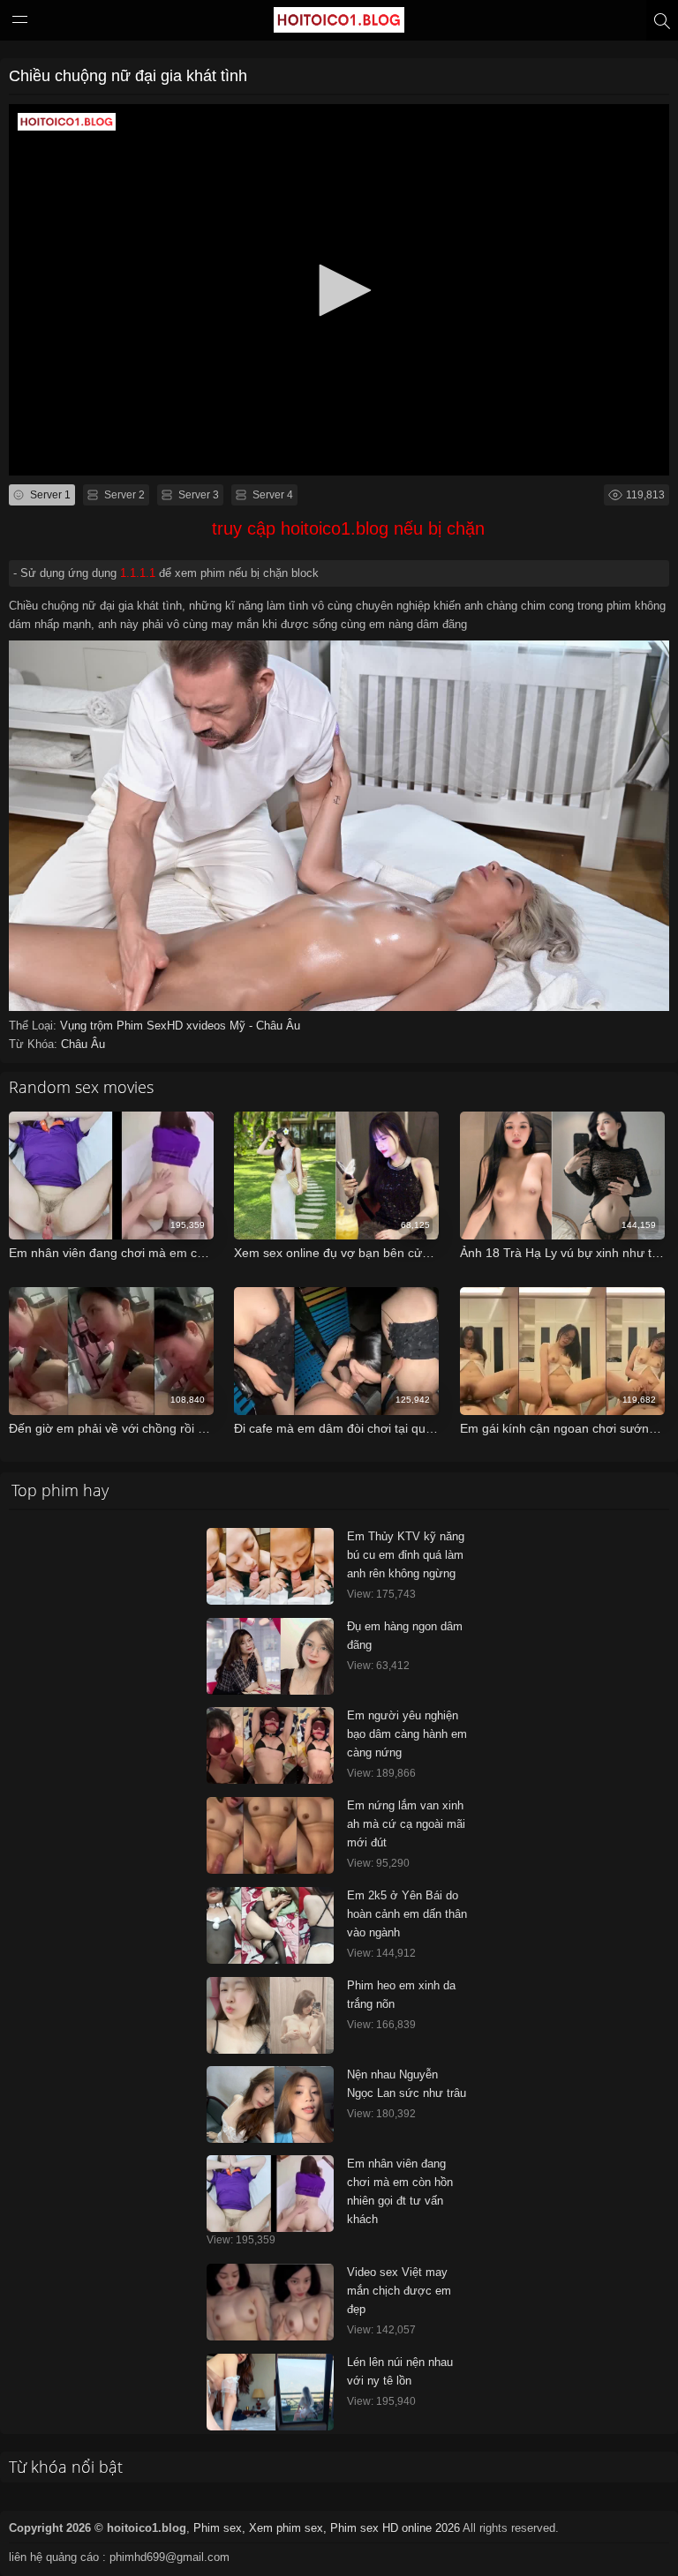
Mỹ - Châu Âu (265, 1026)
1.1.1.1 (138, 573)
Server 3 (197, 495)
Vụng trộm (88, 1026)
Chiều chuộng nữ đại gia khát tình (128, 76)
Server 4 (271, 495)
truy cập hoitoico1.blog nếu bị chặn (348, 528)
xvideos (208, 1026)
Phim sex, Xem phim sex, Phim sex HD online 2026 (327, 2528)
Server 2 (123, 495)
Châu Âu (83, 1044)
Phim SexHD (151, 1026)
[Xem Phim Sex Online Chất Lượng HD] (339, 24)
